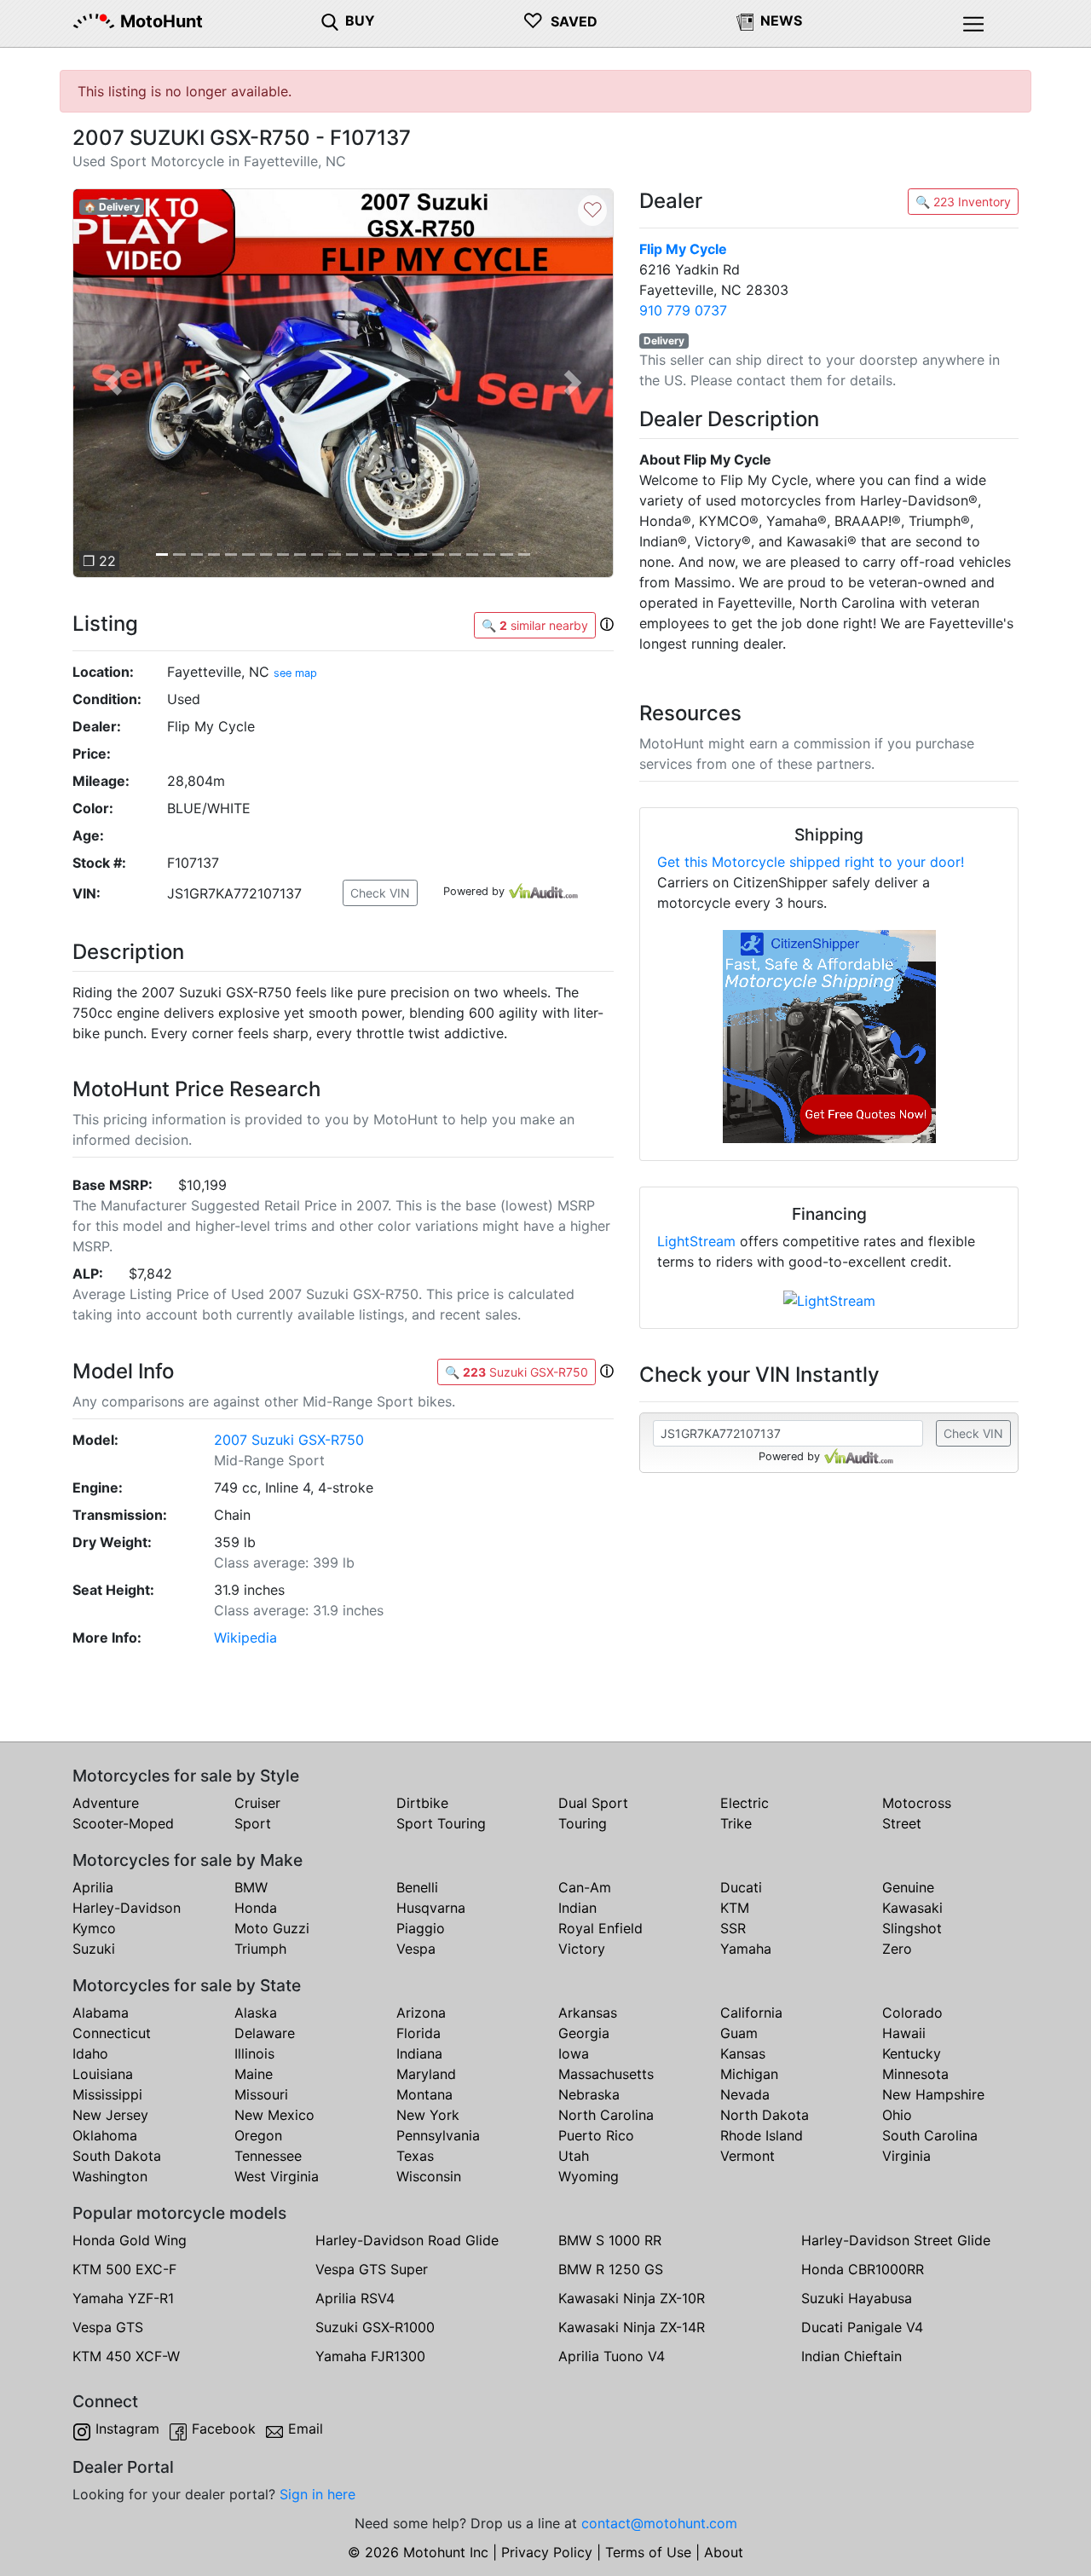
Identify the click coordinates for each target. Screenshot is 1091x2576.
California (751, 2013)
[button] (113, 383)
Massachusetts (606, 2074)
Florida (419, 2033)
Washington (110, 2176)
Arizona (421, 2013)
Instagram (127, 2429)
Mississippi (107, 2094)
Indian (577, 1908)
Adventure (106, 1803)
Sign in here (317, 2494)
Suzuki (94, 1949)
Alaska (256, 2013)
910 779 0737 (683, 310)
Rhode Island (762, 2135)
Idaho (90, 2053)
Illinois (254, 2053)
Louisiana (103, 2074)
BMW (251, 1887)
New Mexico (274, 2115)
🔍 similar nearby (535, 625)
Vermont (748, 2156)
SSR (733, 1928)
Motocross (917, 1803)
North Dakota (765, 2115)
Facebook (224, 2429)
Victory (582, 1949)
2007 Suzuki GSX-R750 (289, 1440)
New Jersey (110, 2115)
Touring (583, 1823)
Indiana (419, 2053)
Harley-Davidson (127, 1908)
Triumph (260, 1949)
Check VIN (380, 893)
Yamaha (746, 1949)
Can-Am (585, 1887)
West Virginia (277, 2176)
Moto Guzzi (272, 1928)
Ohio (897, 2115)
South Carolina (930, 2135)
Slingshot (912, 1928)
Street (902, 1823)
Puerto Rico (596, 2135)
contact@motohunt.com (659, 2523)
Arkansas (588, 2013)
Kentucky (912, 2053)
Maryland (426, 2074)
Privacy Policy (547, 2552)
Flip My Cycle (683, 249)
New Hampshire (933, 2094)
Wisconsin (429, 2176)
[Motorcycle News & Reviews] (745, 20)
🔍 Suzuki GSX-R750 (517, 1372)
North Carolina (606, 2115)
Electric (745, 1803)
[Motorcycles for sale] (330, 20)
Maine (254, 2074)
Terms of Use (648, 2552)
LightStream (696, 1241)
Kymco (94, 1928)
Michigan (749, 2074)
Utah (574, 2156)
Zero (897, 1949)
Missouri (261, 2094)
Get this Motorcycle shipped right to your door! (811, 862)
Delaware (265, 2033)
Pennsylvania (438, 2135)
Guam (739, 2033)
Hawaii (904, 2033)
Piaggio (421, 1928)
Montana (424, 2094)
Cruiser (257, 1803)
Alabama (101, 2013)
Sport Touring (441, 1823)
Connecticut (112, 2033)
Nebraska (589, 2094)
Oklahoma (105, 2135)
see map (295, 673)
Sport (253, 1823)
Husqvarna (431, 1908)
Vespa (416, 1949)
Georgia (584, 2033)
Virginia (906, 2156)
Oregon (258, 2135)
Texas (415, 2156)
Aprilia (93, 1887)
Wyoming (589, 2176)
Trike (736, 1823)
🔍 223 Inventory (963, 202)
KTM (735, 1908)
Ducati (741, 1887)
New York (428, 2115)
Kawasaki (912, 1908)
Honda (256, 1908)
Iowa (574, 2053)
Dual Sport (593, 1803)
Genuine (908, 1887)
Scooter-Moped (123, 1823)
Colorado (912, 2013)
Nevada (745, 2094)
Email (306, 2429)
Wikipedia (245, 1637)
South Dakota (117, 2156)
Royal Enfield (600, 1928)
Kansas (743, 2053)
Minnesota (915, 2074)
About (724, 2552)
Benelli (417, 1887)
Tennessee (268, 2156)
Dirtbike (422, 1803)
